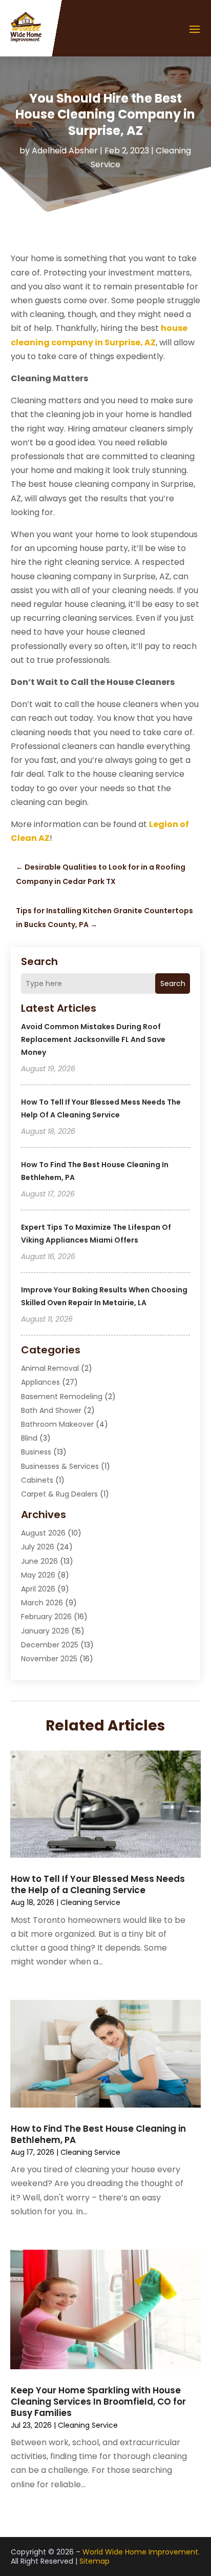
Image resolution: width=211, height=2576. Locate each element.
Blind (29, 1438)
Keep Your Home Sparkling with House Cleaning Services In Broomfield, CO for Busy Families (98, 2402)
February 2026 (46, 1617)
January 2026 (45, 1631)
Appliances (40, 1382)
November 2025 (49, 1659)
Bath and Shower (51, 1410)
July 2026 (38, 1547)
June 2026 (39, 1561)
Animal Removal (50, 1368)
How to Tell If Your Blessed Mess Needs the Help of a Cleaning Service (98, 1884)
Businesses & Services (60, 1466)
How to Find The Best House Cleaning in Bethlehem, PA (98, 2134)
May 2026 (38, 1575)
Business (36, 1452)
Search (173, 984)
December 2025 (50, 1645)
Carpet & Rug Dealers (59, 1494)
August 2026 (43, 1533)
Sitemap (94, 2561)
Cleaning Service (90, 1902)
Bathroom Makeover (57, 1424)
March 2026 (42, 1603)
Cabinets (37, 1480)
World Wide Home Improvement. (141, 2552)
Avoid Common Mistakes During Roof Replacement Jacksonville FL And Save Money (93, 1039)
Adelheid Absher (65, 151)
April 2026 (38, 1589)
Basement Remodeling (62, 1397)
